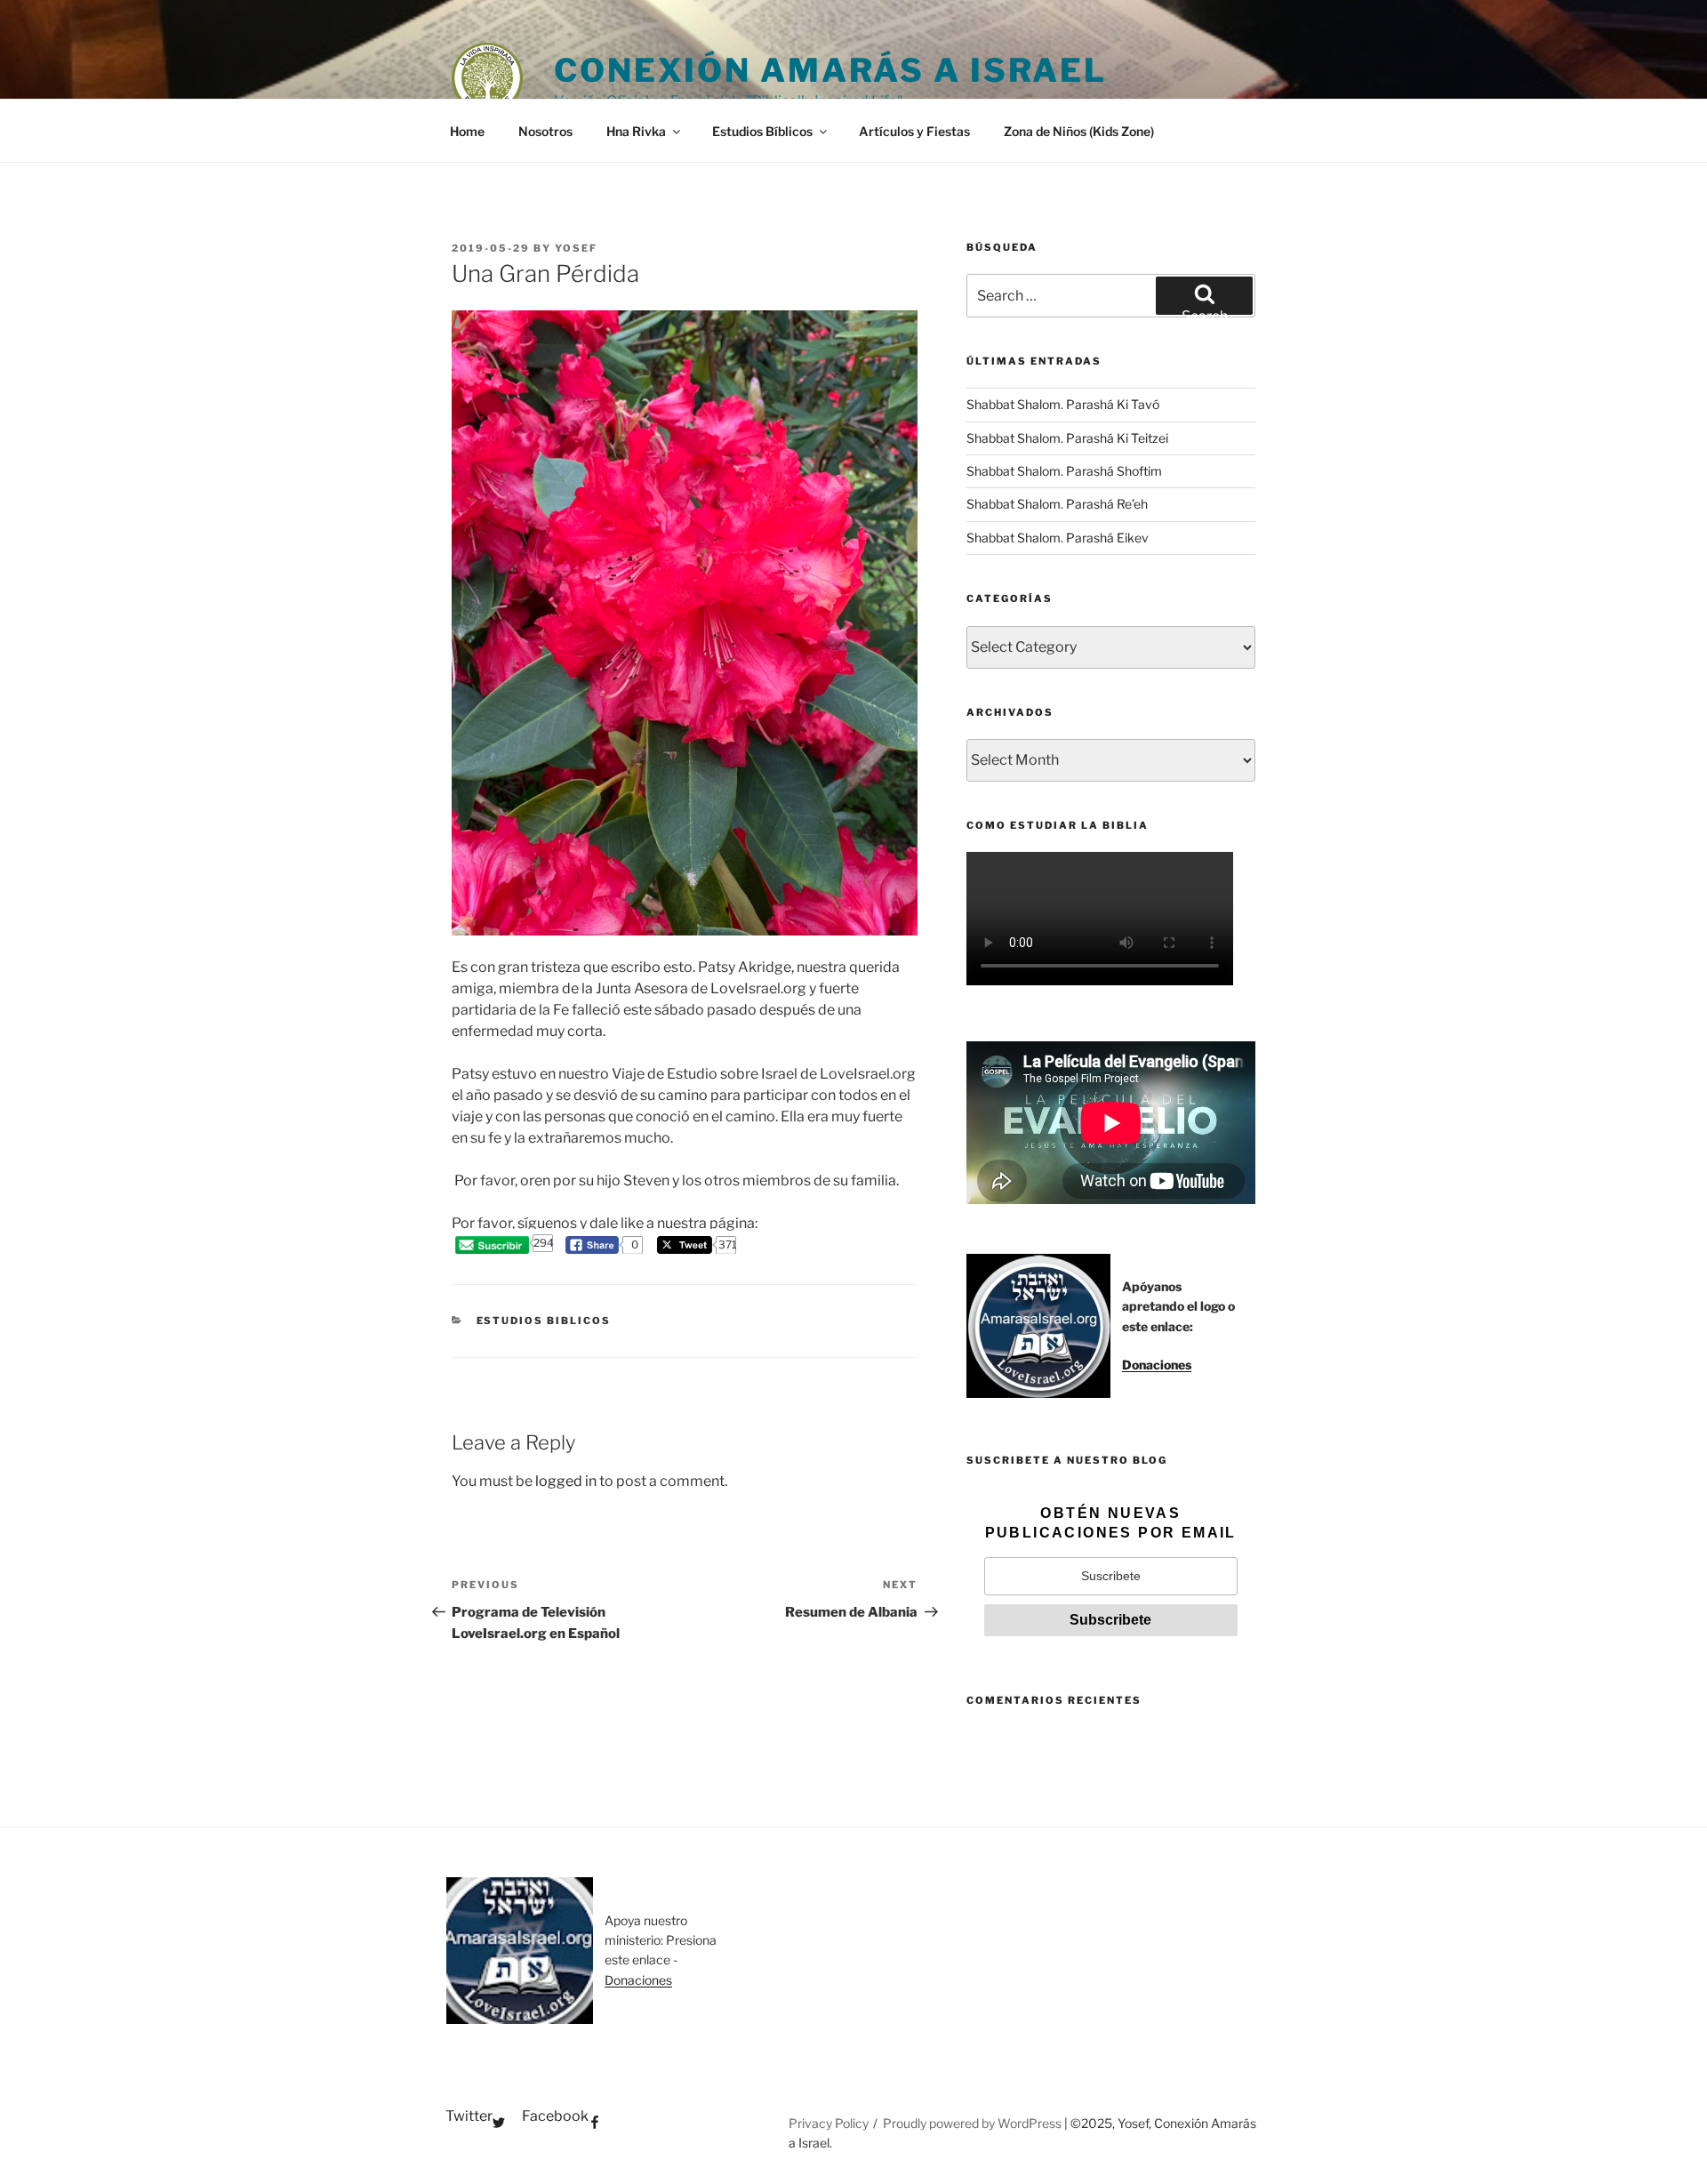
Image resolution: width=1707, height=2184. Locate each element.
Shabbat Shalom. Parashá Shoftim (1064, 471)
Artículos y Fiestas (914, 131)
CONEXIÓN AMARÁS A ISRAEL (830, 70)
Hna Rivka (636, 131)
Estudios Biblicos (544, 1321)
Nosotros (545, 131)
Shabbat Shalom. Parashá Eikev (1058, 538)
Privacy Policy (829, 2123)
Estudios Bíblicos (762, 131)
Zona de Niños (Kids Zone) (1079, 131)
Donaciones (1157, 1365)
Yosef (576, 248)
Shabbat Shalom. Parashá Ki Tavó (1063, 404)
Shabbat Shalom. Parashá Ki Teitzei (1067, 438)
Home (467, 131)
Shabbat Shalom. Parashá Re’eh (1057, 504)
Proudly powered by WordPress (974, 2123)
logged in (566, 1481)
